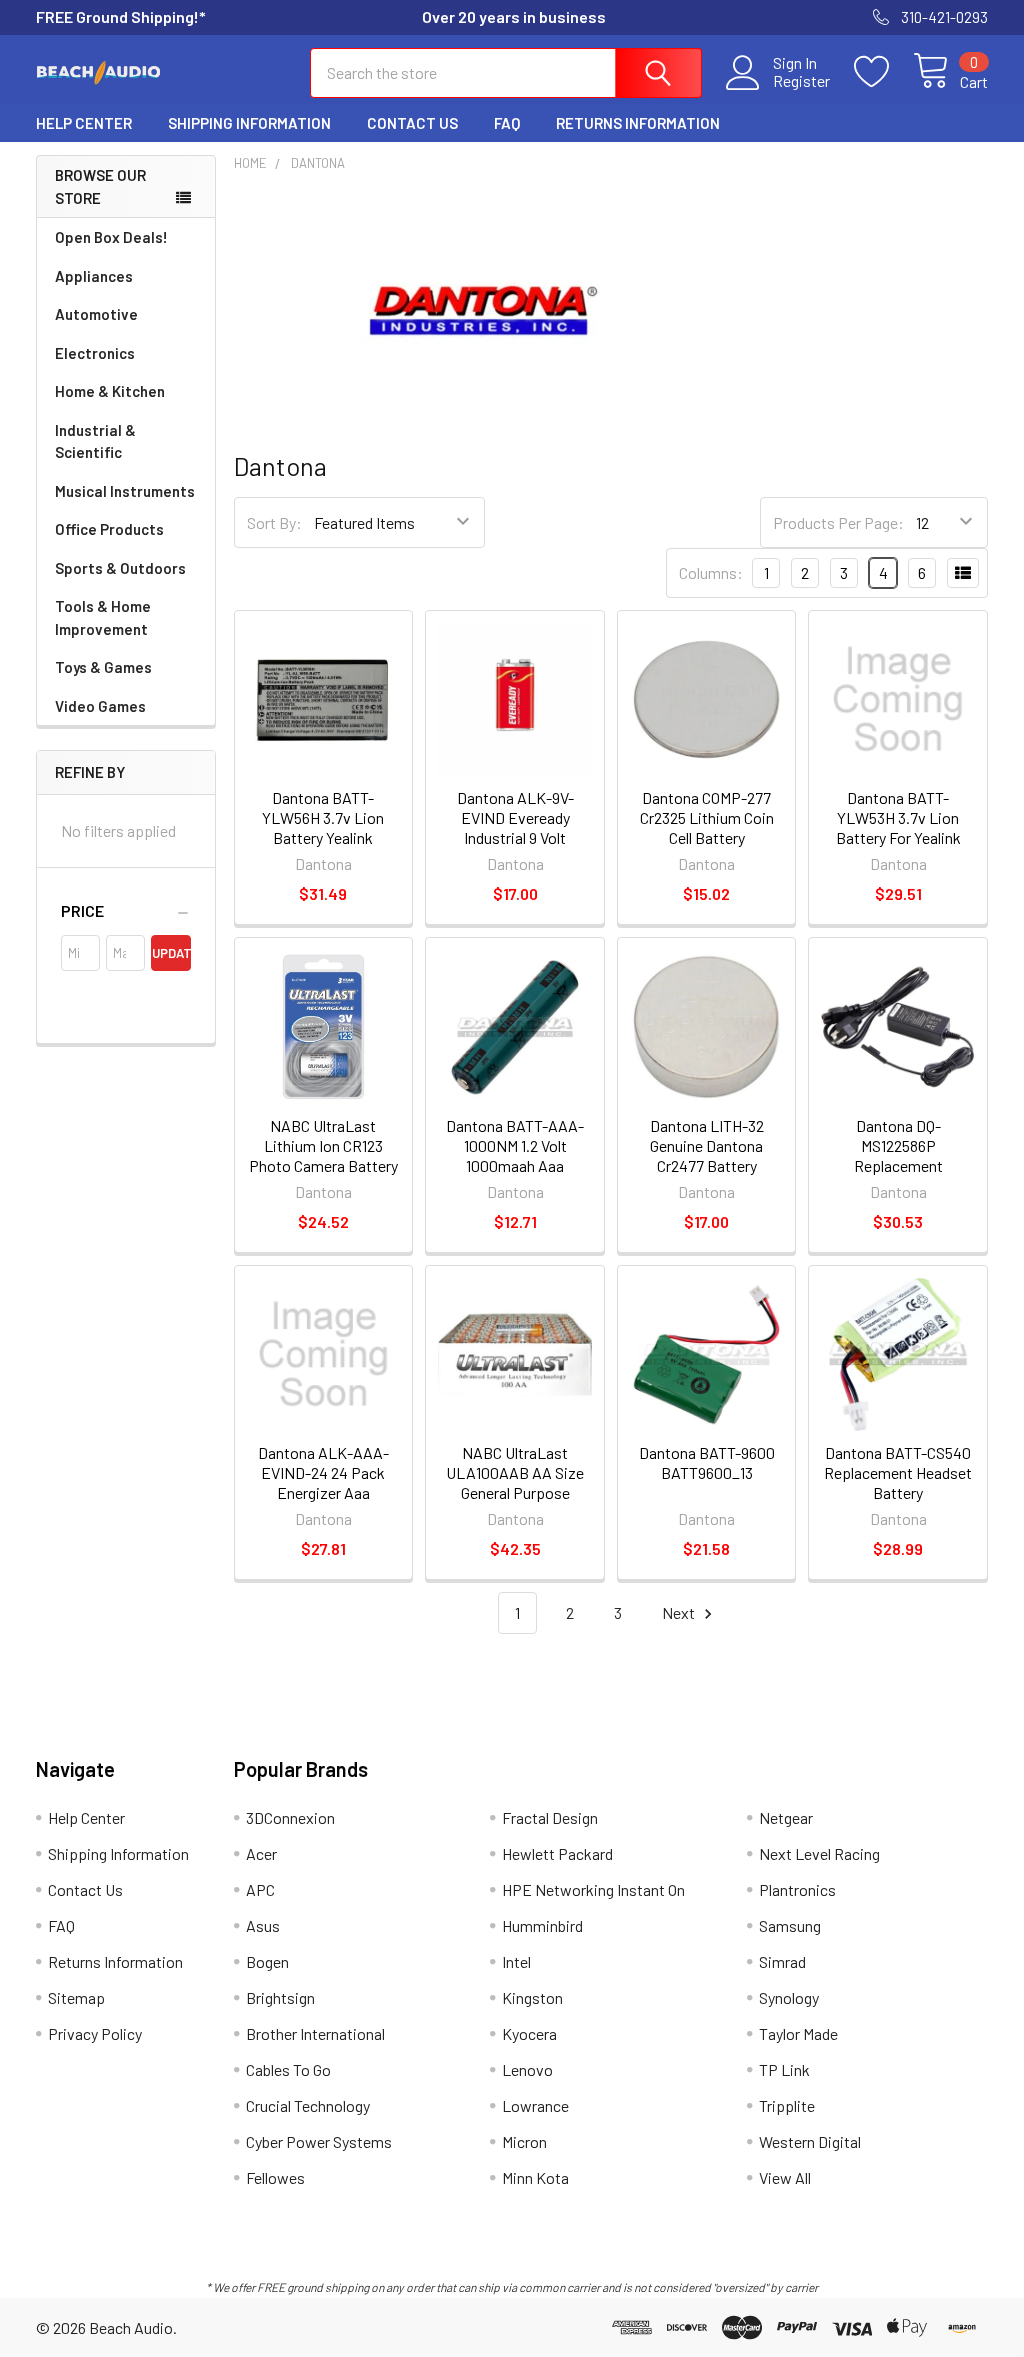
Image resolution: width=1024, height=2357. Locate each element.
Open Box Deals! (111, 237)
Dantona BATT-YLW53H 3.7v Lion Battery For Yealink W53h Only (898, 827)
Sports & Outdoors (120, 568)
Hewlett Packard (557, 1853)
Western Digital (810, 2141)
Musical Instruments (125, 491)
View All (785, 2177)
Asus (263, 1925)
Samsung (790, 1925)
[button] (126, 911)
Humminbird (542, 1925)
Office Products (109, 529)
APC (260, 1889)
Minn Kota (535, 2177)
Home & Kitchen (110, 391)
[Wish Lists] (883, 72)
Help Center (84, 123)
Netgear (786, 1817)
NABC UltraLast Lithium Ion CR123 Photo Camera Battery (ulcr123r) (323, 1155)
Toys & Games (103, 667)
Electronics (95, 353)
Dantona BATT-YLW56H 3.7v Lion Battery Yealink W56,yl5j (323, 827)
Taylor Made (798, 2033)
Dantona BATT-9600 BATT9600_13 (707, 1462)
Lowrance (535, 2105)
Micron (524, 2141)
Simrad (782, 1961)
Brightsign (280, 1997)
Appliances (94, 276)
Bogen (267, 1961)
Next (680, 1612)
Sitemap (76, 1997)
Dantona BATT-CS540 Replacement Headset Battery (898, 1472)
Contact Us (412, 123)
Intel (516, 1961)
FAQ (507, 123)
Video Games (100, 706)
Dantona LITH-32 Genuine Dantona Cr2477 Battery (707, 1145)
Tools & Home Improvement (103, 617)
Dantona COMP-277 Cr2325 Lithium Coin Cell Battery (707, 817)
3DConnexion (290, 1817)
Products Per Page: (838, 522)
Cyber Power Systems (319, 2141)
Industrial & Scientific (95, 441)
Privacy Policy (95, 2033)
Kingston (532, 1997)
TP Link (784, 2069)
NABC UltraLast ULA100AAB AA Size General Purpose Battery (515, 1482)
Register (801, 81)
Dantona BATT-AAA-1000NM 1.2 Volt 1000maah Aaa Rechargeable (515, 1155)
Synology (789, 1997)
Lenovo (527, 2069)
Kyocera (529, 2033)
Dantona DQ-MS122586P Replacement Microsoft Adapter (898, 1155)
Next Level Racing (819, 1853)
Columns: (711, 572)
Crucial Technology (308, 2105)
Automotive (96, 314)
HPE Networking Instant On (593, 1889)
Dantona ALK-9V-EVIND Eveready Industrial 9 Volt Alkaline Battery (515, 827)
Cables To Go (288, 2069)
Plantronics (797, 1889)
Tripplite (787, 2105)
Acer (261, 1853)
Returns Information (638, 123)
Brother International (315, 2033)
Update (171, 953)
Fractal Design (550, 1817)
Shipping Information (249, 123)
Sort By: (274, 522)
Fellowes (275, 2177)
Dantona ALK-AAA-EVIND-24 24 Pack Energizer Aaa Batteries (323, 1482)
